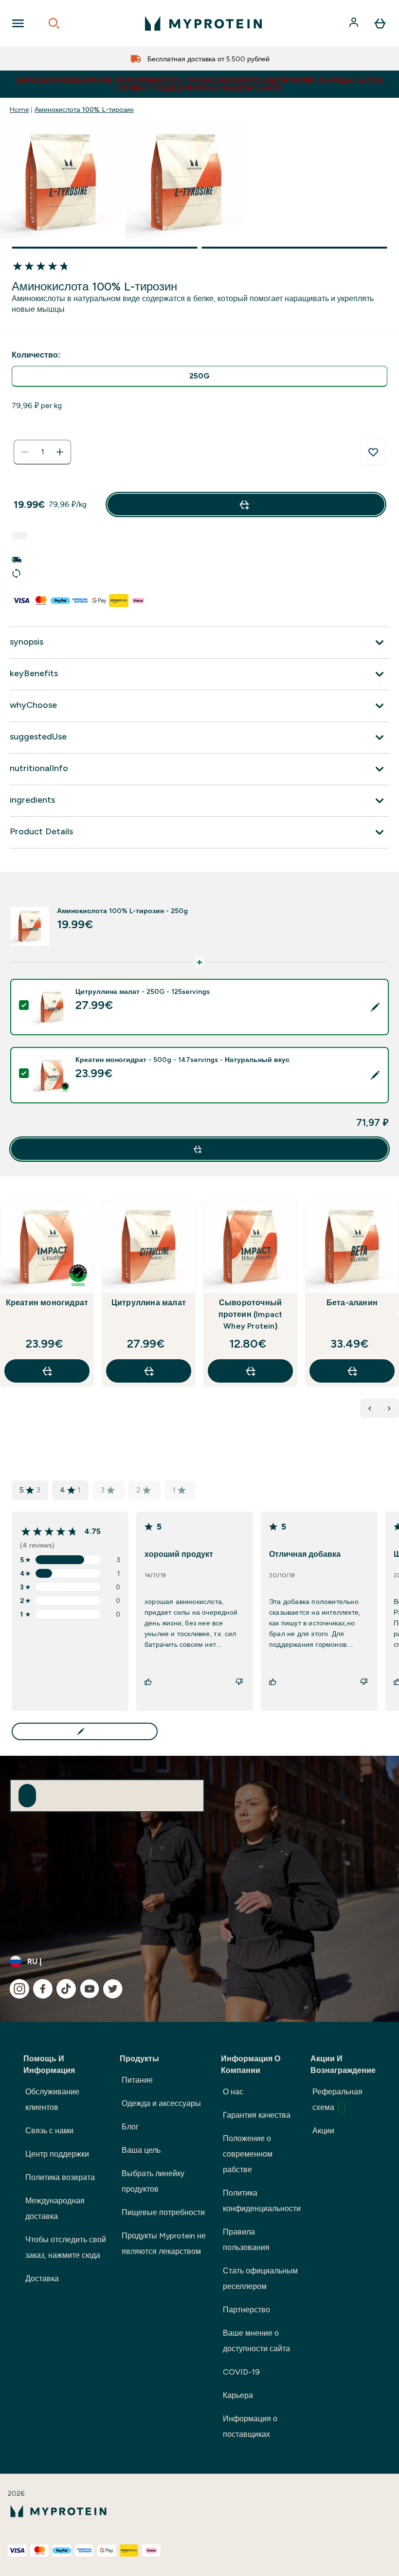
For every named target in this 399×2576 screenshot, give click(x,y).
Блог (130, 2127)
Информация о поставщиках (250, 2426)
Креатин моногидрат (47, 1303)
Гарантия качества (257, 2115)
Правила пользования (246, 2240)
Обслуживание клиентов (52, 2099)
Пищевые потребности (163, 2212)
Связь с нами (49, 2131)
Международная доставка (55, 2208)
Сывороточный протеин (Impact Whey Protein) (251, 1314)
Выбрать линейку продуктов (153, 2181)
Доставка (42, 2279)
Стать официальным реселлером (260, 2279)
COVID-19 (241, 2372)
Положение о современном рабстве (248, 2154)
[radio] (199, 376)
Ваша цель (141, 2150)
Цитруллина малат (149, 1303)
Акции (323, 2131)
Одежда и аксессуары (161, 2103)
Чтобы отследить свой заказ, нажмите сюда (66, 2247)
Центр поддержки (57, 2154)
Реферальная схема (337, 2099)
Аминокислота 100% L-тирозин (84, 109)
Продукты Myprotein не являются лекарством (164, 2243)
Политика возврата (60, 2177)
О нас (233, 2092)
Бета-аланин (352, 1303)
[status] (42, 452)
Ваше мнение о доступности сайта (256, 2341)
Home (19, 109)
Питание (137, 2080)
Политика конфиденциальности (262, 2201)
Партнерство (246, 2310)
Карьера (238, 2395)
